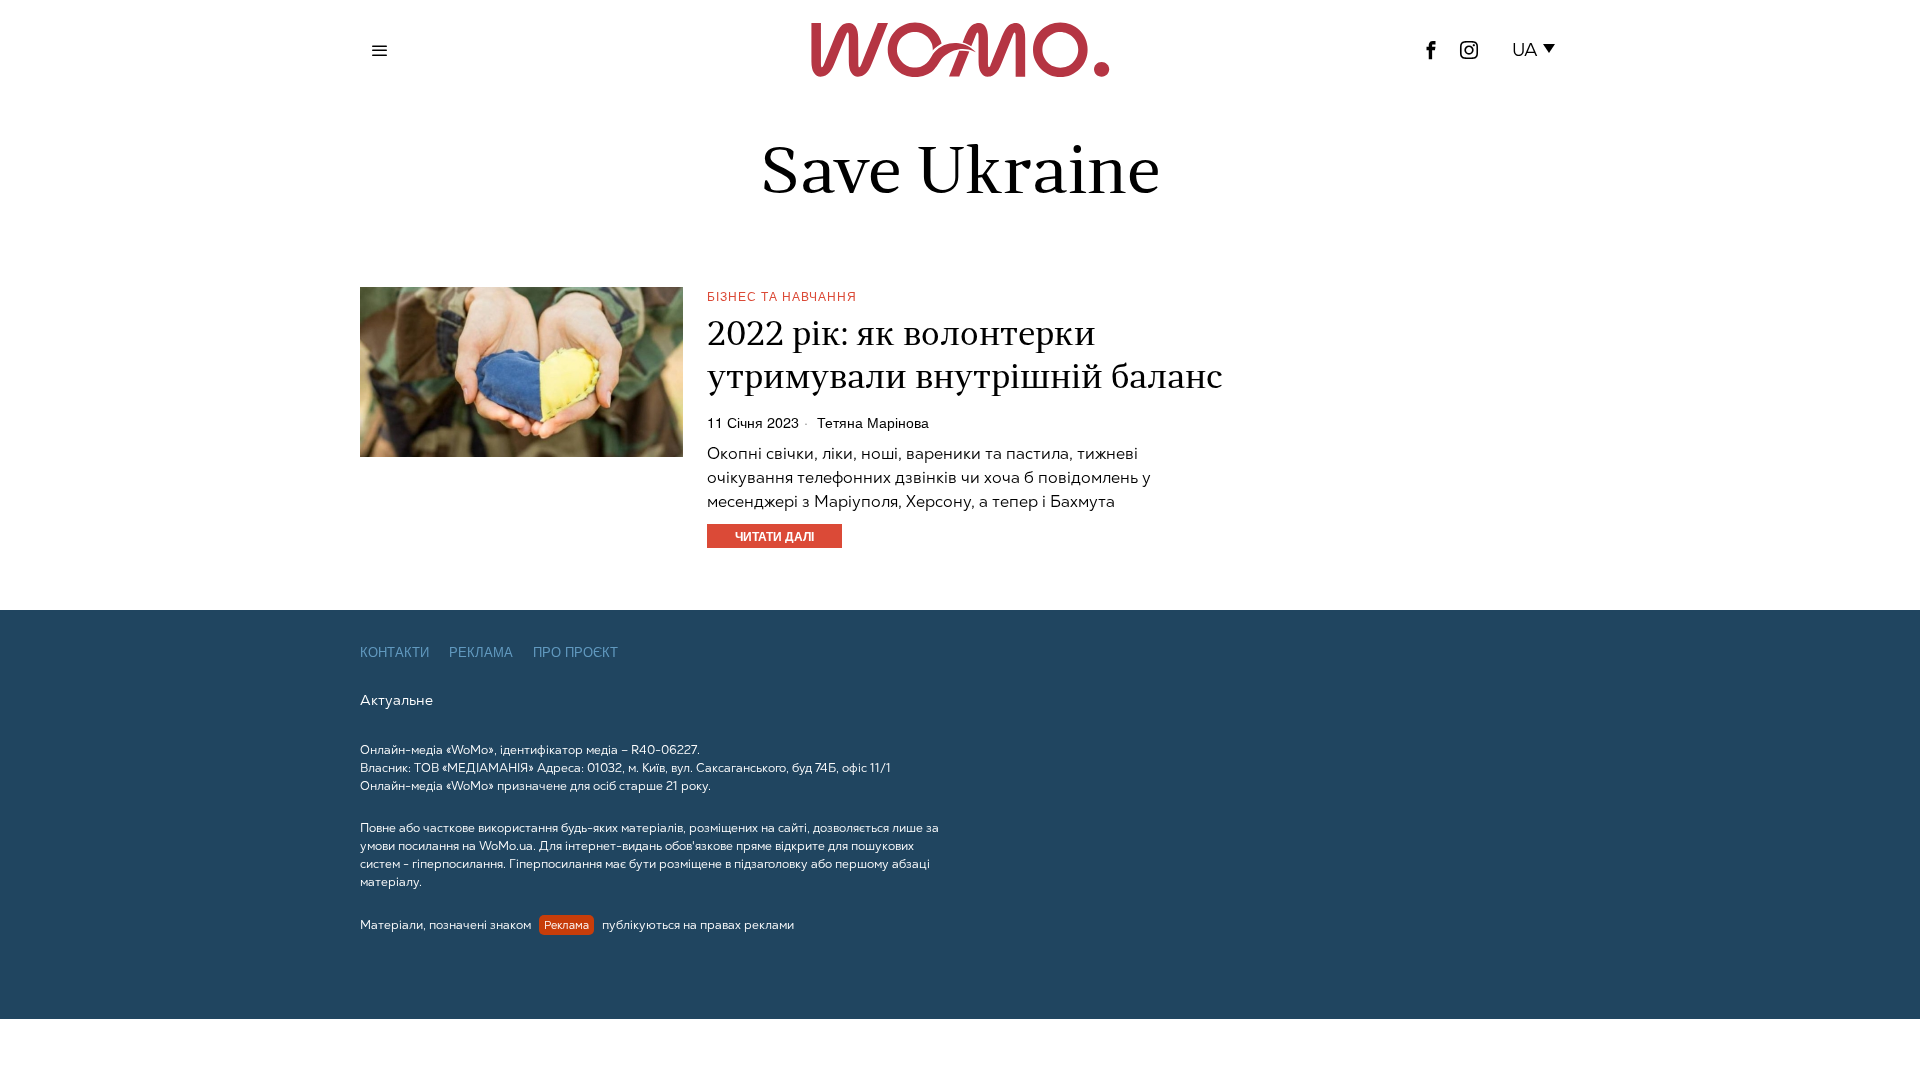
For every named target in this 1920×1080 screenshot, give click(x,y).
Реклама (481, 652)
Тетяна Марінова (873, 422)
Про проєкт (575, 652)
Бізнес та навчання (782, 295)
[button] (1537, 50)
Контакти (394, 652)
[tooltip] (1431, 50)
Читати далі (774, 536)
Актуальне (396, 700)
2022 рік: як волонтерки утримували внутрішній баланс (965, 358)
